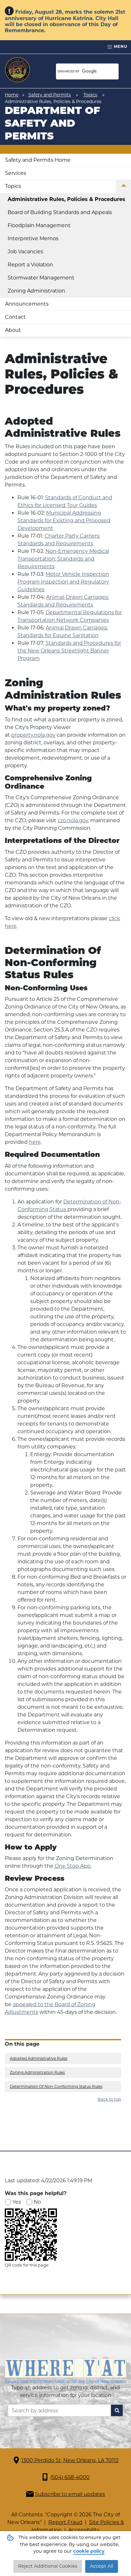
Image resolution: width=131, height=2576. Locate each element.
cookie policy (89, 2551)
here (35, 1142)
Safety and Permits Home (38, 160)
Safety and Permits (50, 95)
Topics (90, 95)
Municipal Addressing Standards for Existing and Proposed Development (64, 521)
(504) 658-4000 (70, 2477)
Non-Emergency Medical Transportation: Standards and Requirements (63, 559)
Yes (17, 2202)
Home (12, 95)
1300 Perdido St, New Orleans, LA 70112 (70, 2460)
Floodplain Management (39, 225)
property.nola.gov (33, 735)
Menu (120, 46)
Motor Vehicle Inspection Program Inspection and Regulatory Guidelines (63, 582)
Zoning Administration (36, 291)
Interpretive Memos (33, 238)
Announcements (27, 304)
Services (16, 173)
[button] (124, 186)
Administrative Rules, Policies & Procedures (66, 199)
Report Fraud (65, 2522)
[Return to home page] (17, 70)
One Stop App (72, 1866)
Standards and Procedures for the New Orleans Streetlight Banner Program (69, 651)
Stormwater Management (41, 278)
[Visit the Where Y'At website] (65, 2371)
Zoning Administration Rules (37, 2072)
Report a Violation (30, 265)
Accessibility (84, 2530)
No (37, 2202)
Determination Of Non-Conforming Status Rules (56, 2086)
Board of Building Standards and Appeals (60, 212)
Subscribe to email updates (70, 2494)
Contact (15, 317)
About (13, 330)
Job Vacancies (25, 252)
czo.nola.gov (73, 820)
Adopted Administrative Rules (39, 2058)
